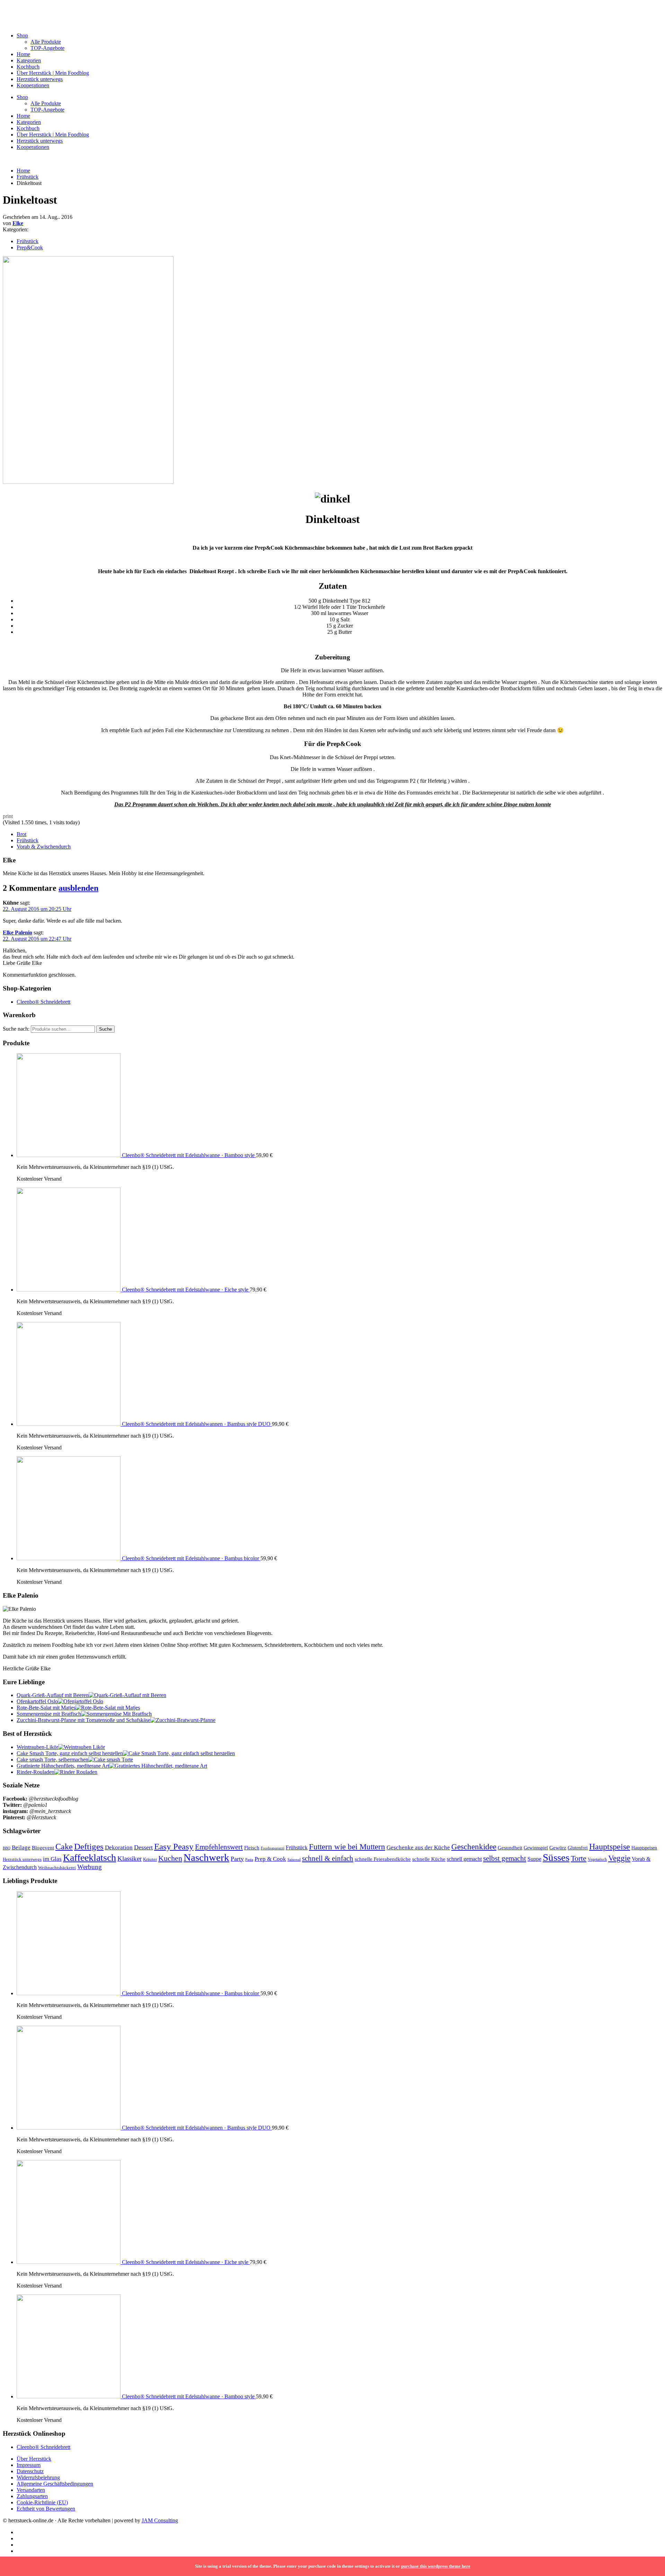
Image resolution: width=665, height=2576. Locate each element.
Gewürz (558, 1848)
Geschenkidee (474, 1847)
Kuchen (170, 1858)
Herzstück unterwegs (40, 79)
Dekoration (119, 1847)
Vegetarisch (597, 1859)
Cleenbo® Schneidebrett (43, 1002)
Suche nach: (16, 1029)
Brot (21, 834)
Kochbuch (28, 67)
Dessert (143, 1847)
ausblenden (78, 888)
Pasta (249, 1859)
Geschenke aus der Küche (418, 1847)
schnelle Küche (429, 1859)
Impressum (29, 2465)
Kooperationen (33, 85)
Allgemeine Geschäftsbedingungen (55, 2484)
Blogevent (43, 1847)
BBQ (7, 1848)
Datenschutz (30, 2471)
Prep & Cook (270, 1859)
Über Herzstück (34, 2459)
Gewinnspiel (536, 1848)
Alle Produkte (46, 42)
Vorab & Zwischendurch (44, 847)
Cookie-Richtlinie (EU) (42, 2502)
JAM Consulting (160, 2520)
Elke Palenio (17, 932)
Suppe (534, 1859)
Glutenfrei (578, 1848)
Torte (579, 1858)
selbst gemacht (505, 1858)
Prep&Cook (30, 247)
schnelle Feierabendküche (383, 1859)
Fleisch (252, 1848)
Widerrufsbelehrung (38, 2477)
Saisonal (294, 1860)
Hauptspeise (610, 1846)
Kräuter (150, 1859)
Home (23, 54)
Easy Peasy (174, 1846)
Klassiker (130, 1859)
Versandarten (31, 2490)
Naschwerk (206, 1857)
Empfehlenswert (219, 1847)
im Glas (52, 1859)
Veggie (619, 1858)
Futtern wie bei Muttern (347, 1847)
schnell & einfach (328, 1858)
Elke (18, 223)
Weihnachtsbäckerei (57, 1868)
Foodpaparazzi (273, 1848)
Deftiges (89, 1846)
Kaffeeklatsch (90, 1858)
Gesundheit (510, 1848)
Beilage (21, 1847)
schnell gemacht (464, 1859)
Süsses (556, 1857)
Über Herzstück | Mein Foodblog (53, 73)
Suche (105, 1029)
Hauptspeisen (644, 1848)
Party (237, 1859)
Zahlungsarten (32, 2496)
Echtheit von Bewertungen (46, 2509)
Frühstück (28, 177)
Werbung (90, 1867)
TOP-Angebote (47, 48)
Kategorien (29, 60)
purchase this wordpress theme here (436, 2566)
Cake (64, 1846)
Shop (22, 35)
